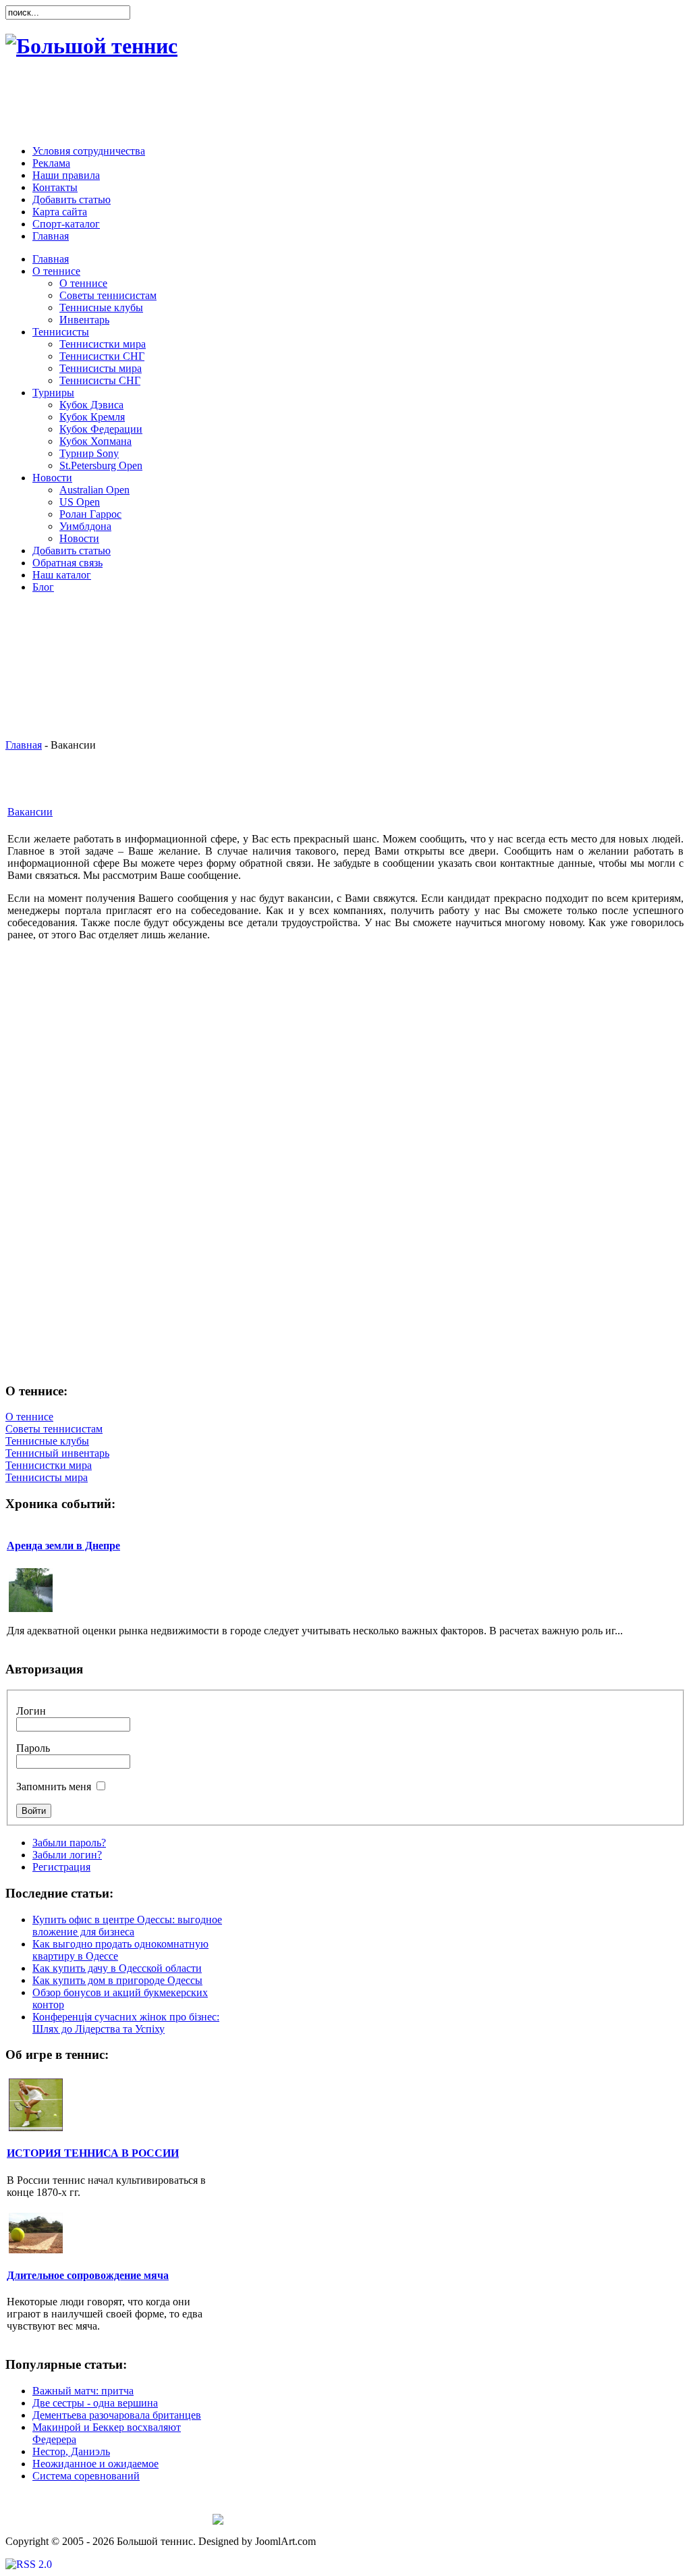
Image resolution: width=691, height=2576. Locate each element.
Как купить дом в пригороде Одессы (117, 1980)
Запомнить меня (54, 1787)
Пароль (33, 1748)
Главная (24, 745)
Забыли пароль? (69, 1843)
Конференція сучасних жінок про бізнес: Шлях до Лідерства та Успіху (126, 2023)
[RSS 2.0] (29, 2564)
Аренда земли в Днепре (63, 1546)
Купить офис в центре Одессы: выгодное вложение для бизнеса (127, 1926)
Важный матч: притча (83, 2391)
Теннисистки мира (49, 1465)
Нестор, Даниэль (71, 2451)
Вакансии (30, 812)
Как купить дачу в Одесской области (117, 1968)
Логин (31, 1711)
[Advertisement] (342, 104)
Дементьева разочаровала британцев (117, 2415)
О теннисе (29, 1417)
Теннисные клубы (47, 1441)
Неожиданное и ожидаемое (95, 2464)
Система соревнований (86, 2476)
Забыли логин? (67, 1855)
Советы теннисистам (54, 1429)
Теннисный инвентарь (57, 1453)
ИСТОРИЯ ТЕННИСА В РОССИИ (93, 2153)
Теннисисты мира (47, 1477)
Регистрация (61, 1867)
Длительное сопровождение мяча (88, 2275)
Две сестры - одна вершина (95, 2403)
